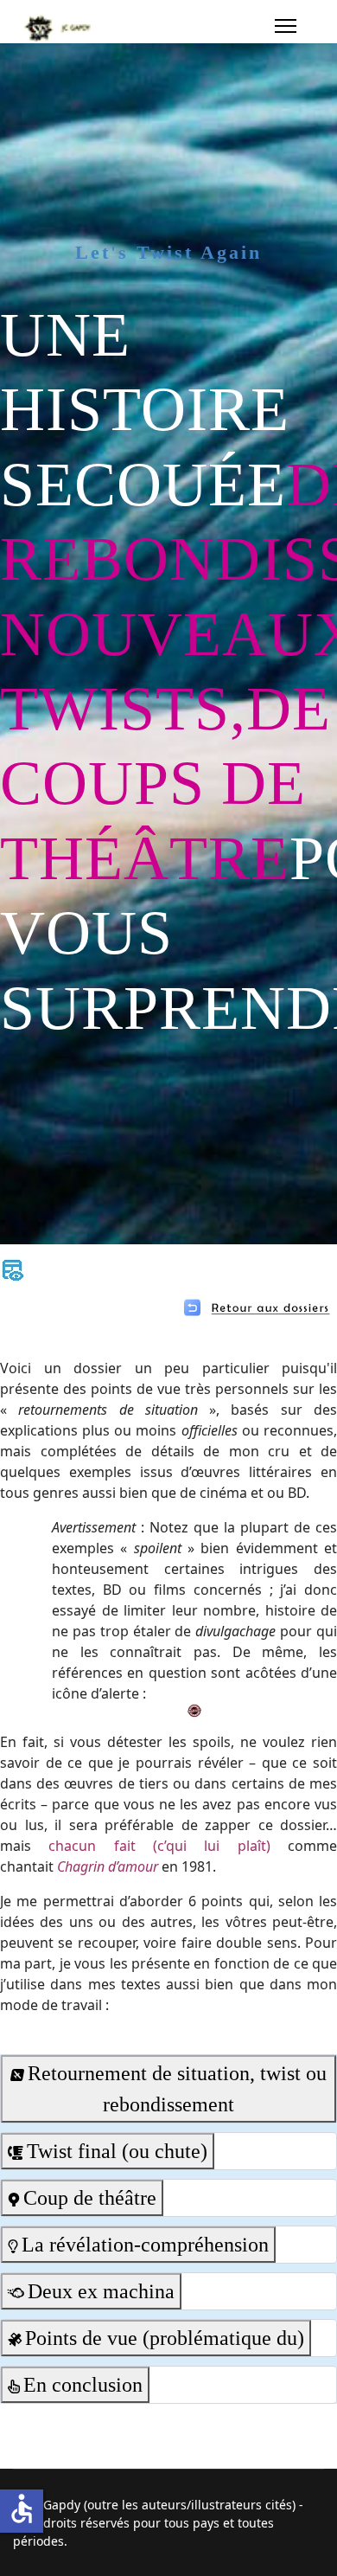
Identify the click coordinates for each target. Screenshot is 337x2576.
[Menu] (286, 26)
